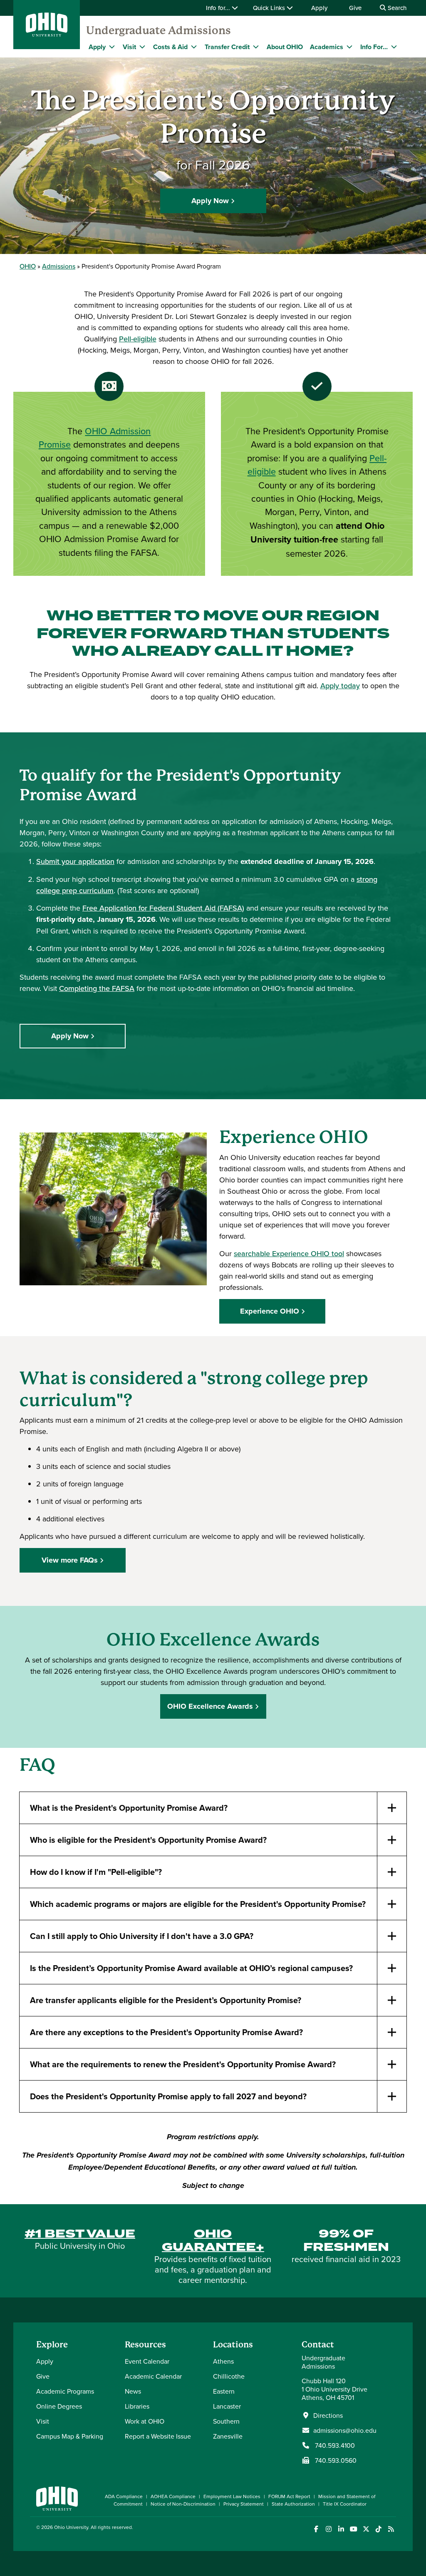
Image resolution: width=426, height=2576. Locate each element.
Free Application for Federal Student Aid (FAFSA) (163, 908)
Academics (327, 47)
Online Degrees (59, 2406)
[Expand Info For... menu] (394, 47)
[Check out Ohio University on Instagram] (328, 2529)
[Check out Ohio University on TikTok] (378, 2529)
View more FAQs (70, 1560)
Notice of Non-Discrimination (183, 2504)
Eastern (224, 2391)
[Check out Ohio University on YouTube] (353, 2529)
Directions (328, 2415)
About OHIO (285, 47)
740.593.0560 (335, 2460)
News (133, 2391)
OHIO (28, 266)
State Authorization (293, 2504)
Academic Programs (65, 2391)
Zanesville (228, 2436)
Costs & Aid (170, 47)
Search (396, 8)
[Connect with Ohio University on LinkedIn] (341, 2529)
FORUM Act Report (289, 2496)
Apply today (340, 686)
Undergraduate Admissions (159, 30)
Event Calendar (147, 2361)
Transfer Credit (227, 47)
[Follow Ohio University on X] (366, 2529)
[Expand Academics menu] (349, 47)
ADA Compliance (124, 2496)
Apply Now (210, 201)
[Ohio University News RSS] (391, 2529)
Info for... (219, 8)
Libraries (137, 2406)
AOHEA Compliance (173, 2496)
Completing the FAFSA (97, 988)
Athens (223, 2361)
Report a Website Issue (158, 2436)
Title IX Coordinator (345, 2504)
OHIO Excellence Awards (210, 1706)
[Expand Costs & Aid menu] (194, 47)
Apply (319, 8)
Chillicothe (229, 2376)
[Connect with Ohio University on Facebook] (316, 2529)
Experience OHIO (270, 1311)
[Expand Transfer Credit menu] (256, 47)
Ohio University (71, 2527)
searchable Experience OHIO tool (289, 1253)
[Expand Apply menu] (112, 47)
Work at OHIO (145, 2421)
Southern (226, 2421)
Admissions (59, 266)
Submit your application (75, 861)
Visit (129, 47)
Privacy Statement (244, 2504)
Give (355, 8)
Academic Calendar (153, 2376)
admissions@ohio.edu (345, 2430)
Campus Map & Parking (70, 2436)
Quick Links (270, 8)
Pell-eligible (138, 339)
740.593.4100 (334, 2445)
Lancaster (227, 2406)
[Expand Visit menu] (142, 47)
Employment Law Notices (232, 2496)
